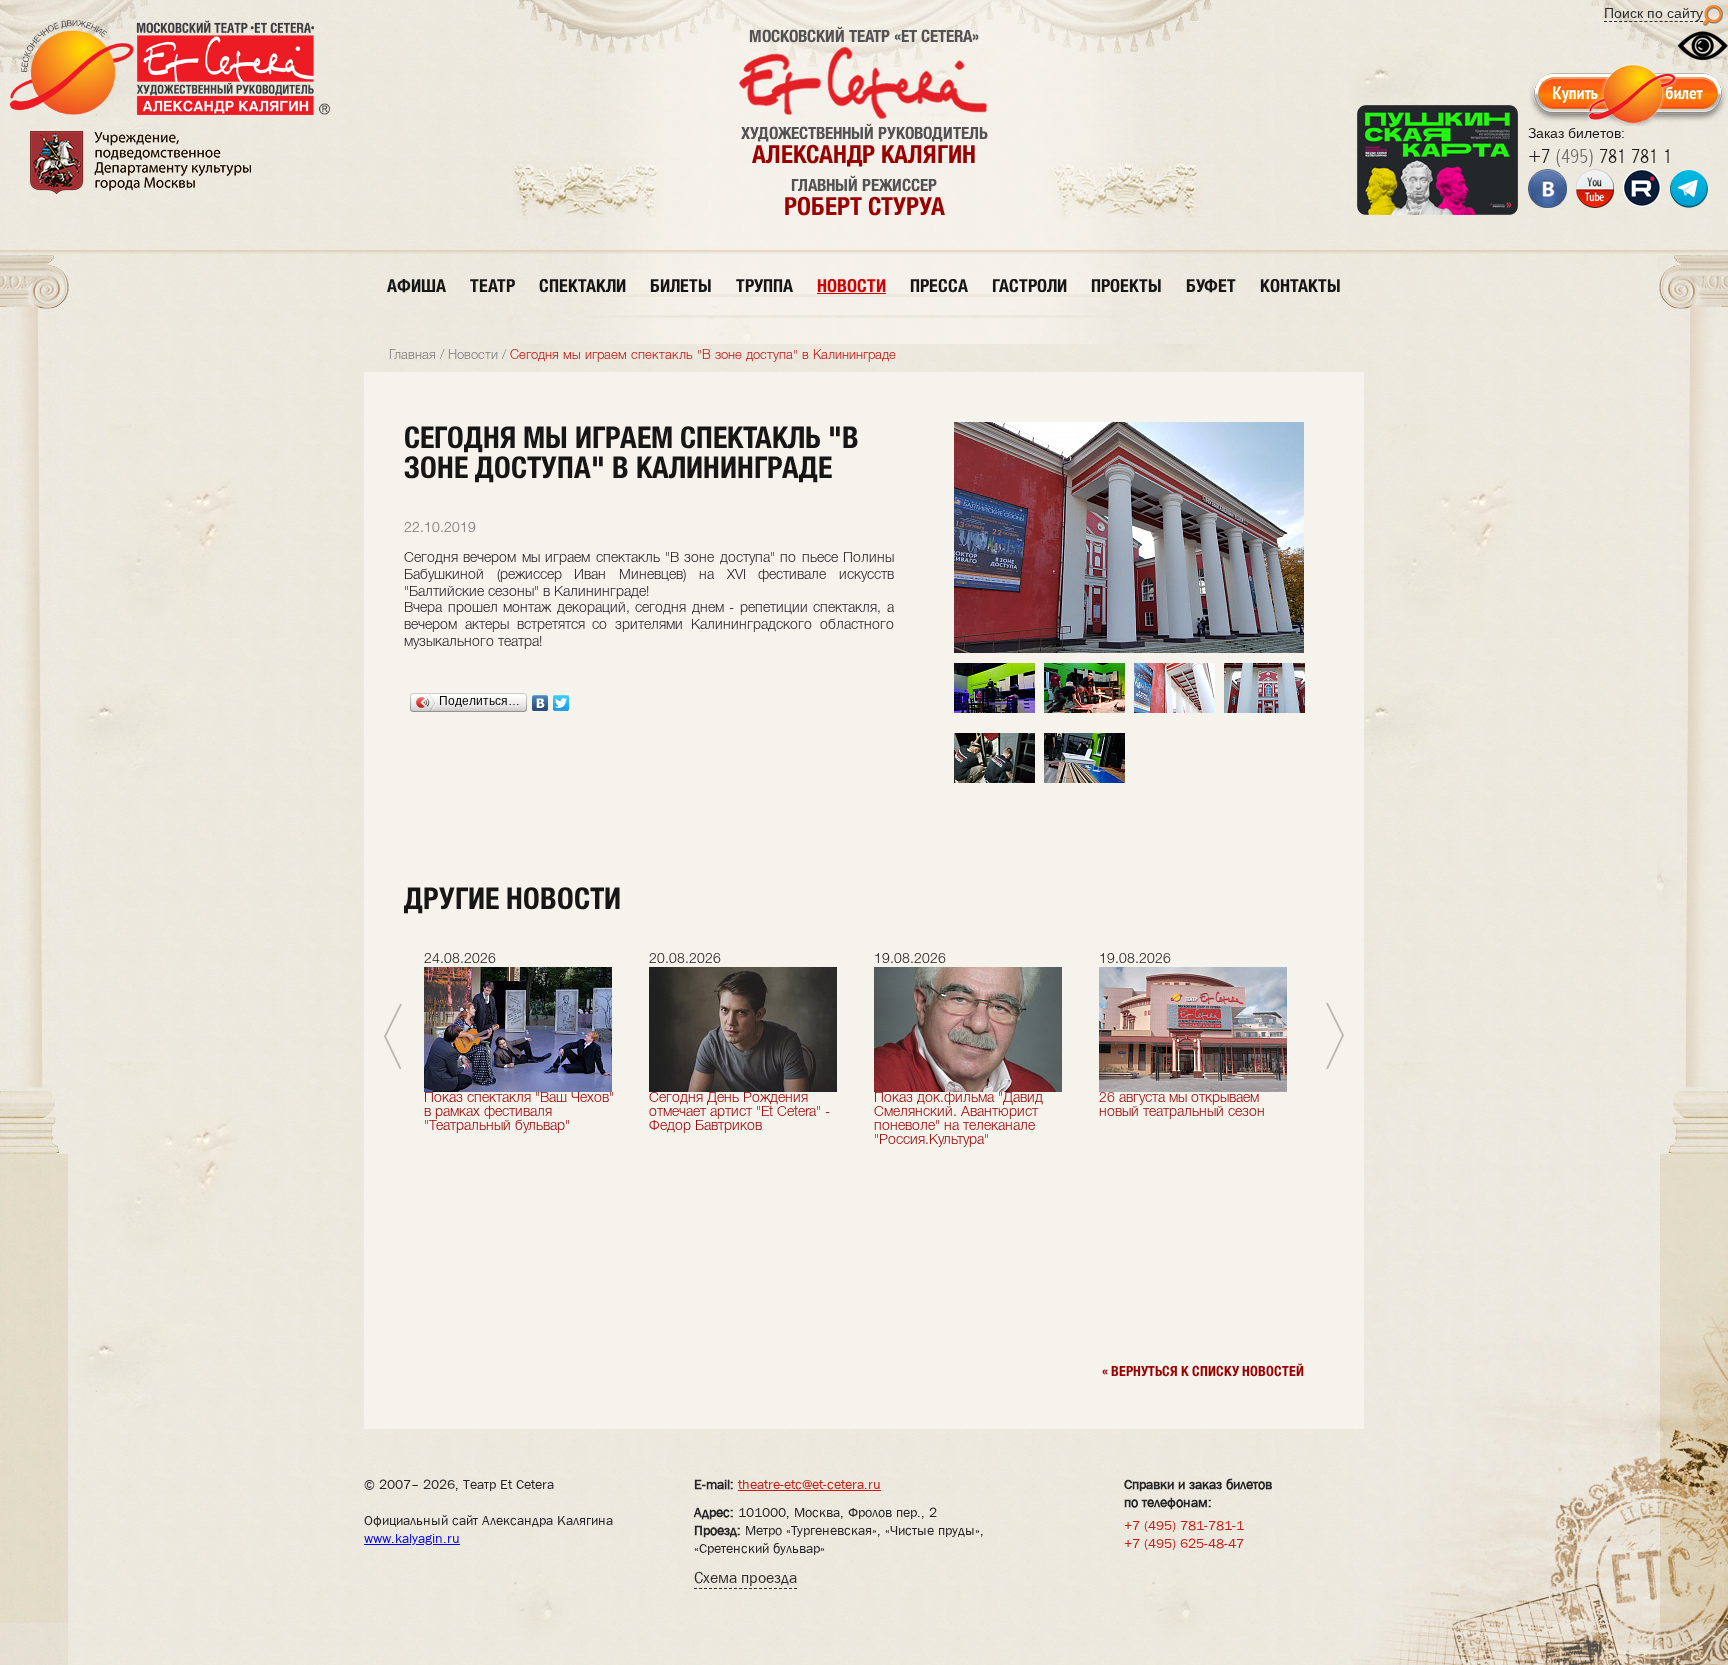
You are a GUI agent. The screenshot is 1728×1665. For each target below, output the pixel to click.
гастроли (1029, 285)
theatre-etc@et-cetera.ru (809, 1484)
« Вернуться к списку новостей (1203, 1371)
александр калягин (864, 154)
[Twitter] (561, 703)
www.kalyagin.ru (412, 1538)
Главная (412, 355)
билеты (681, 285)
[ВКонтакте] (540, 703)
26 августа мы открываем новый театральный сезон (1182, 1105)
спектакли (582, 285)
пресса (939, 285)
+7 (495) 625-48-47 (1184, 1543)
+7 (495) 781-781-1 (1184, 1525)
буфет (1211, 285)
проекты (1126, 285)
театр (492, 285)
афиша (416, 285)
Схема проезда (745, 1577)
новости (851, 285)
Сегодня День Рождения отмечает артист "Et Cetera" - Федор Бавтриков (739, 1112)
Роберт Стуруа (864, 206)
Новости (473, 355)
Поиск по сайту (1653, 13)
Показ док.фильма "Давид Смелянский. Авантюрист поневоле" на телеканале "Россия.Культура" (958, 1119)
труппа (764, 285)
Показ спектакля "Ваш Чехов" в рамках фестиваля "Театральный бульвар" (519, 1112)
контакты (1300, 285)
